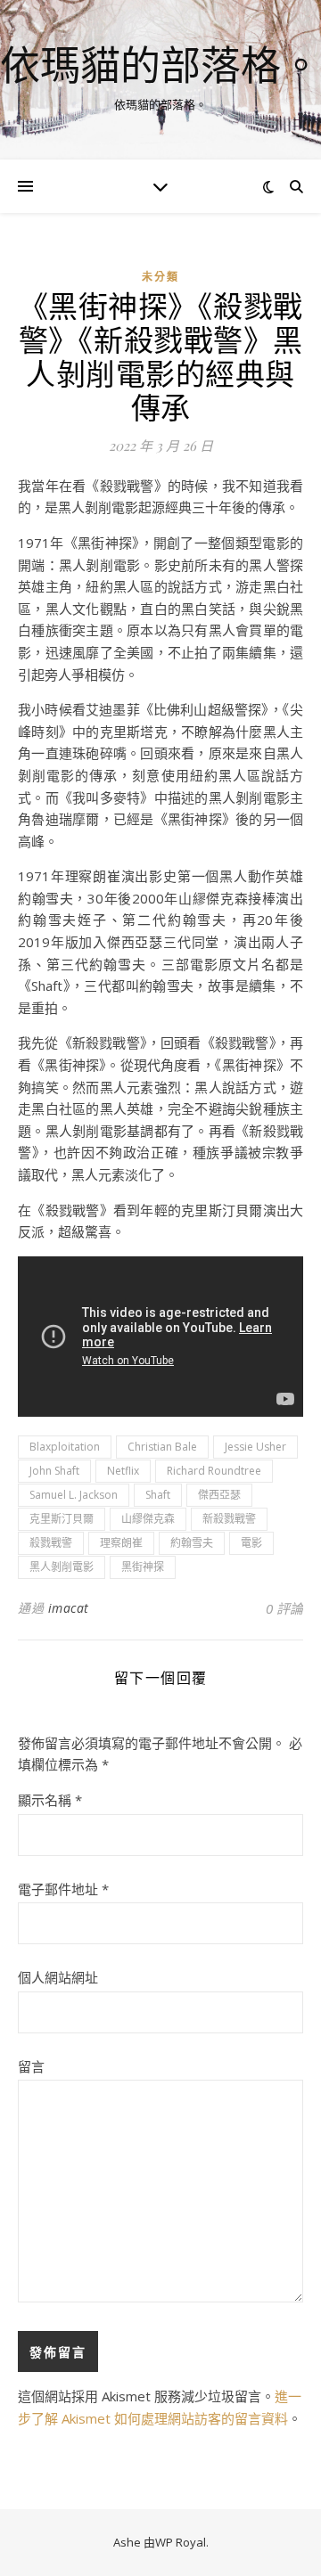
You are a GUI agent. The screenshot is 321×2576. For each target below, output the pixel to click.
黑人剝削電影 (62, 1567)
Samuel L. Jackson (74, 1495)
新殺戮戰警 (229, 1519)
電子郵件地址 (63, 1889)
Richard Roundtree (214, 1471)
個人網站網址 (58, 1977)
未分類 (160, 277)
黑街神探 (143, 1567)
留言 (31, 2066)
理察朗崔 (121, 1543)
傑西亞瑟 (219, 1495)
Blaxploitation (65, 1447)
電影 (251, 1543)
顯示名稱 (50, 1800)
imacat (69, 1608)
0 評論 (284, 1608)
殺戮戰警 (51, 1543)
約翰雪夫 (192, 1543)
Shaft (158, 1495)
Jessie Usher (255, 1447)
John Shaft (54, 1471)
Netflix (123, 1471)
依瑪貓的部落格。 (160, 65)
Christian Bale (162, 1447)
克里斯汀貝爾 (62, 1519)
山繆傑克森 (148, 1519)
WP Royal (181, 2542)
